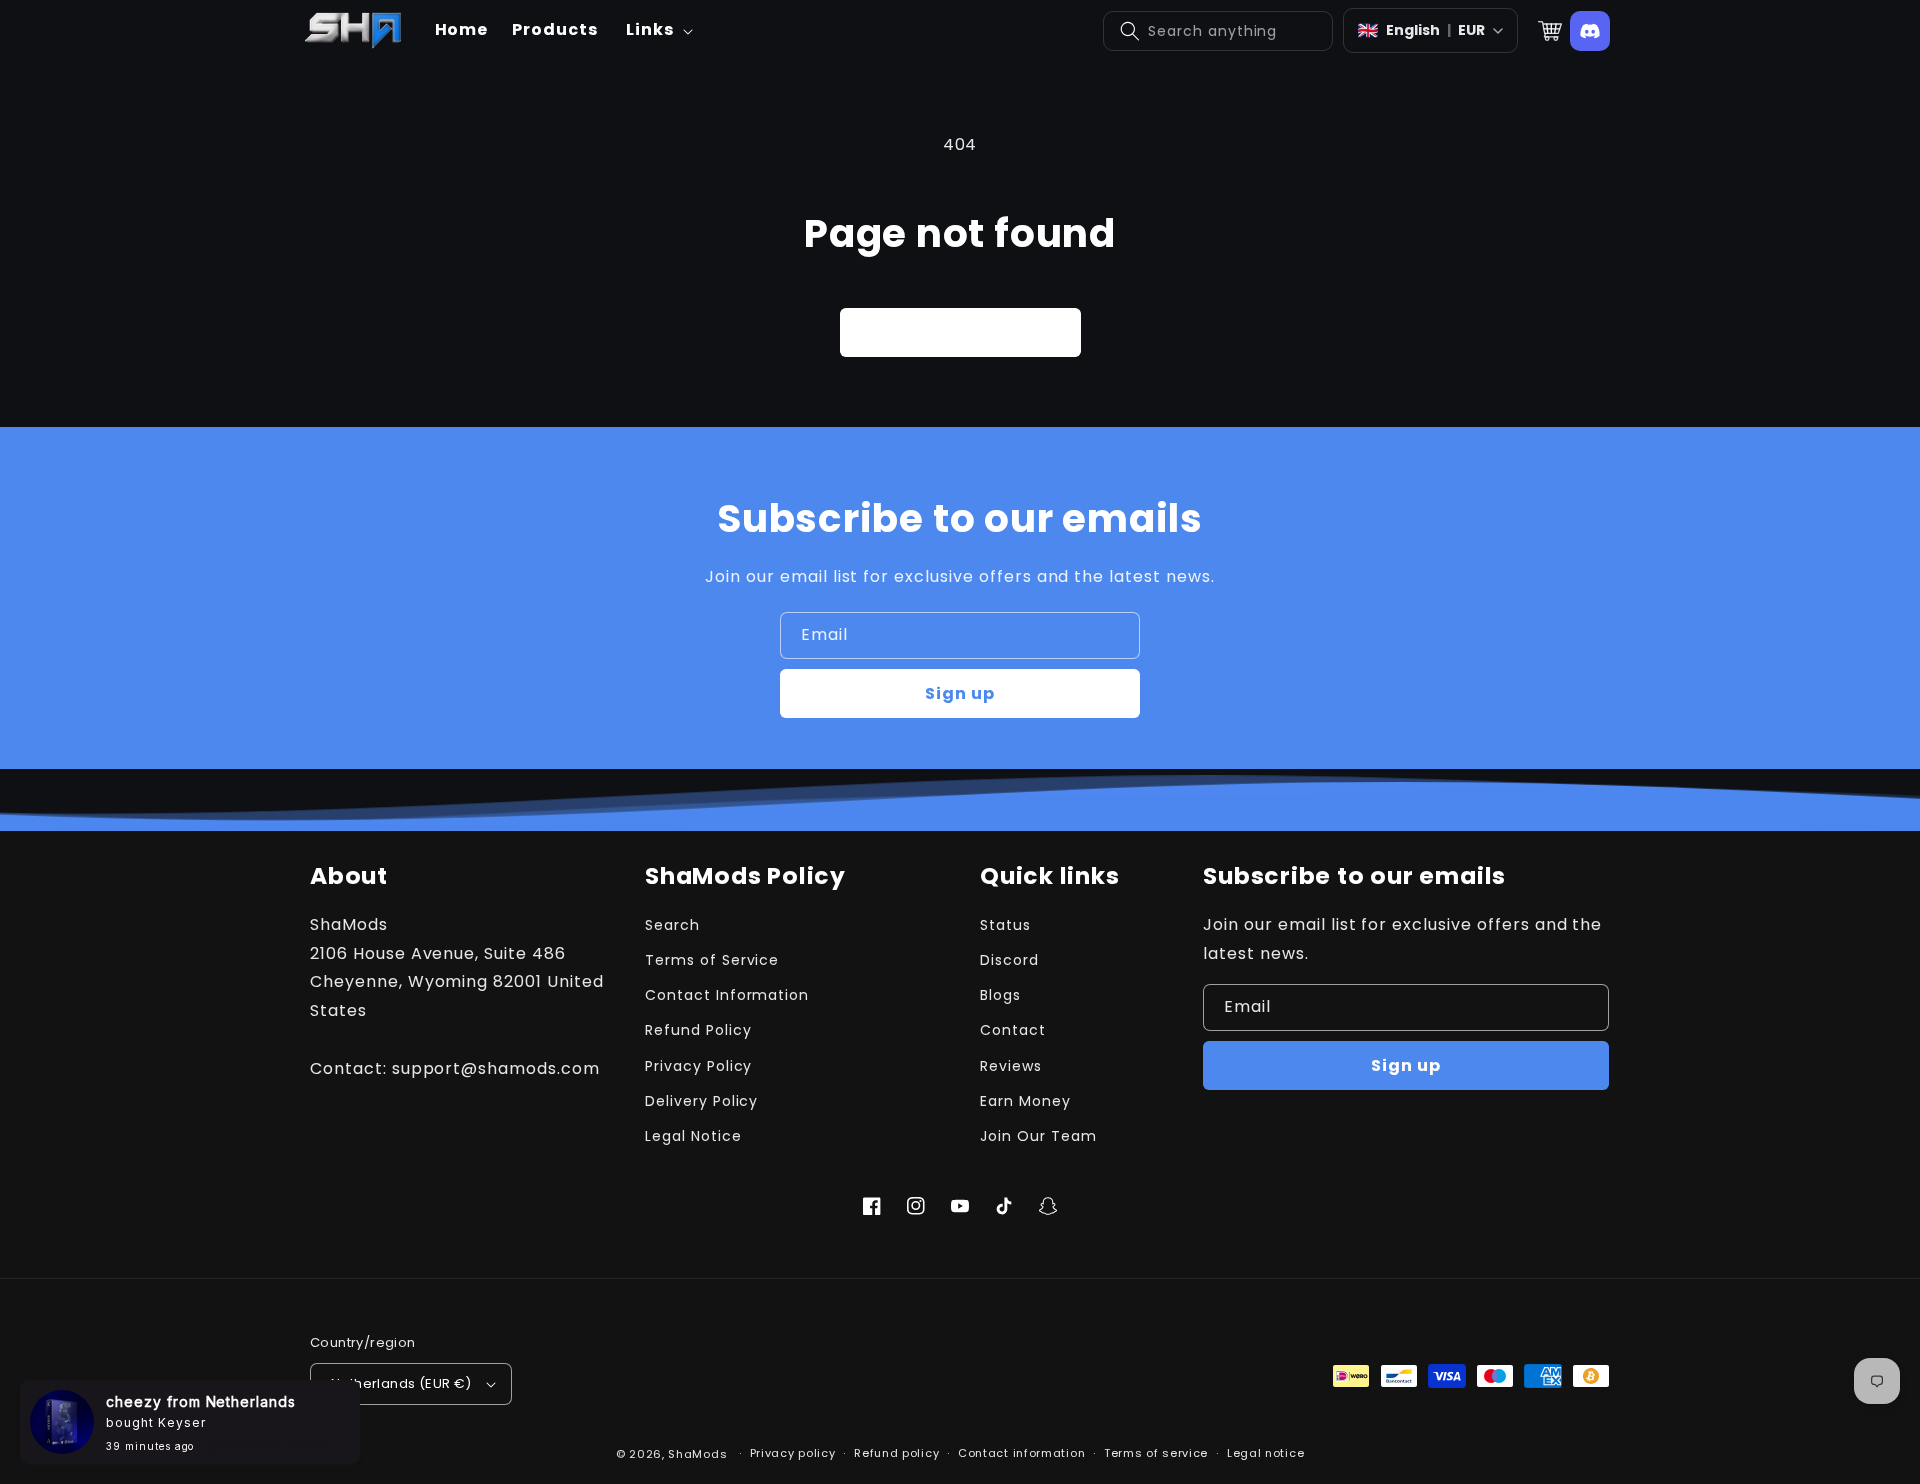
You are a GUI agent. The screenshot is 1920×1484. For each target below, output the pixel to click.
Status (1005, 925)
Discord (1009, 960)
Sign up (960, 693)
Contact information (1021, 1453)
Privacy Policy (698, 1066)
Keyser (182, 1422)
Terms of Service (712, 960)
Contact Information (727, 995)
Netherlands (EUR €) (401, 1383)
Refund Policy (698, 1030)
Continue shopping (960, 332)
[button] (657, 30)
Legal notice (1265, 1453)
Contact (1013, 1030)
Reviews (1011, 1066)
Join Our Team (1038, 1136)
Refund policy (896, 1453)
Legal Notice (693, 1136)
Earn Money (1025, 1101)
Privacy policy (793, 1453)
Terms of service (1156, 1453)
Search (672, 925)
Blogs (1000, 995)
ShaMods (697, 1454)
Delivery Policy (701, 1101)
